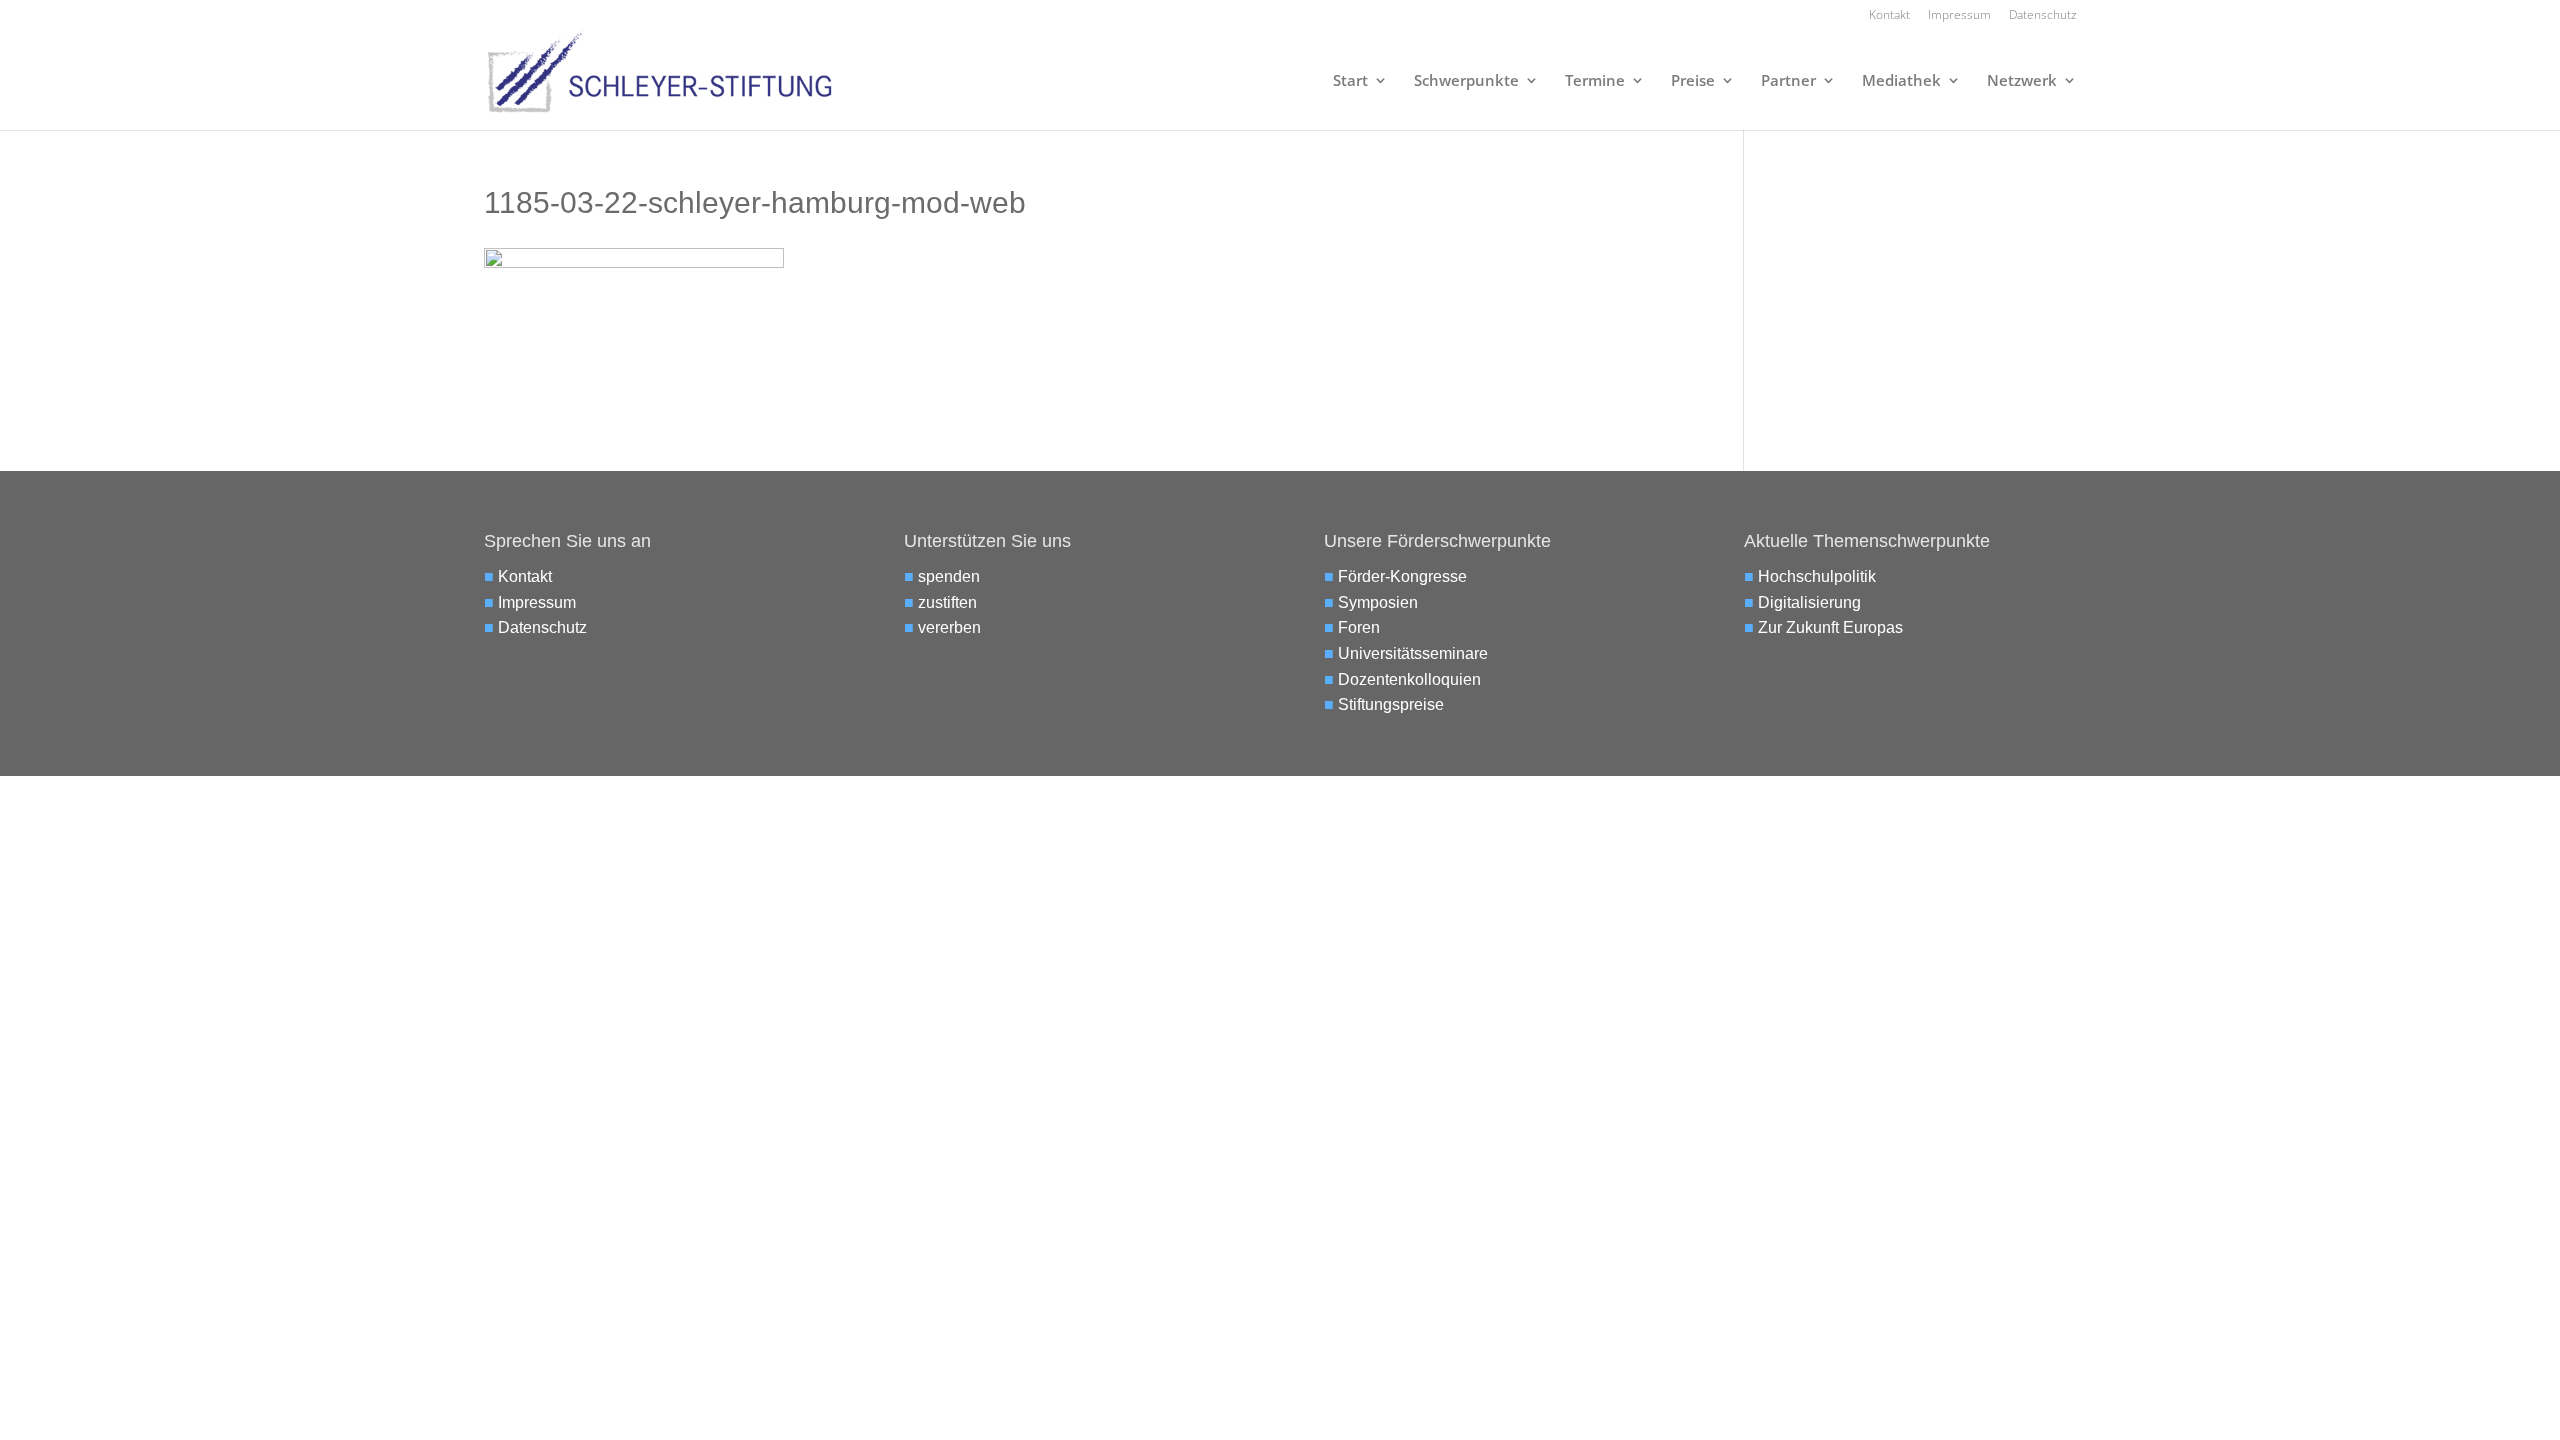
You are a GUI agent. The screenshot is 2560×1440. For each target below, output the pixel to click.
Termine (1595, 81)
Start (1350, 81)
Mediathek (1901, 81)
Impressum (1959, 16)
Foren (1359, 627)
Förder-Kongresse (1402, 576)
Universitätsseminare (1413, 653)
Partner (1788, 81)
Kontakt (1889, 16)
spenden (949, 576)
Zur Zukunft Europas (1830, 627)
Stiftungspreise (1391, 704)
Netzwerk (2022, 81)
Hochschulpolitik (1817, 576)
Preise (1693, 81)
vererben (949, 627)
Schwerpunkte (1466, 81)
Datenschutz (2043, 16)
